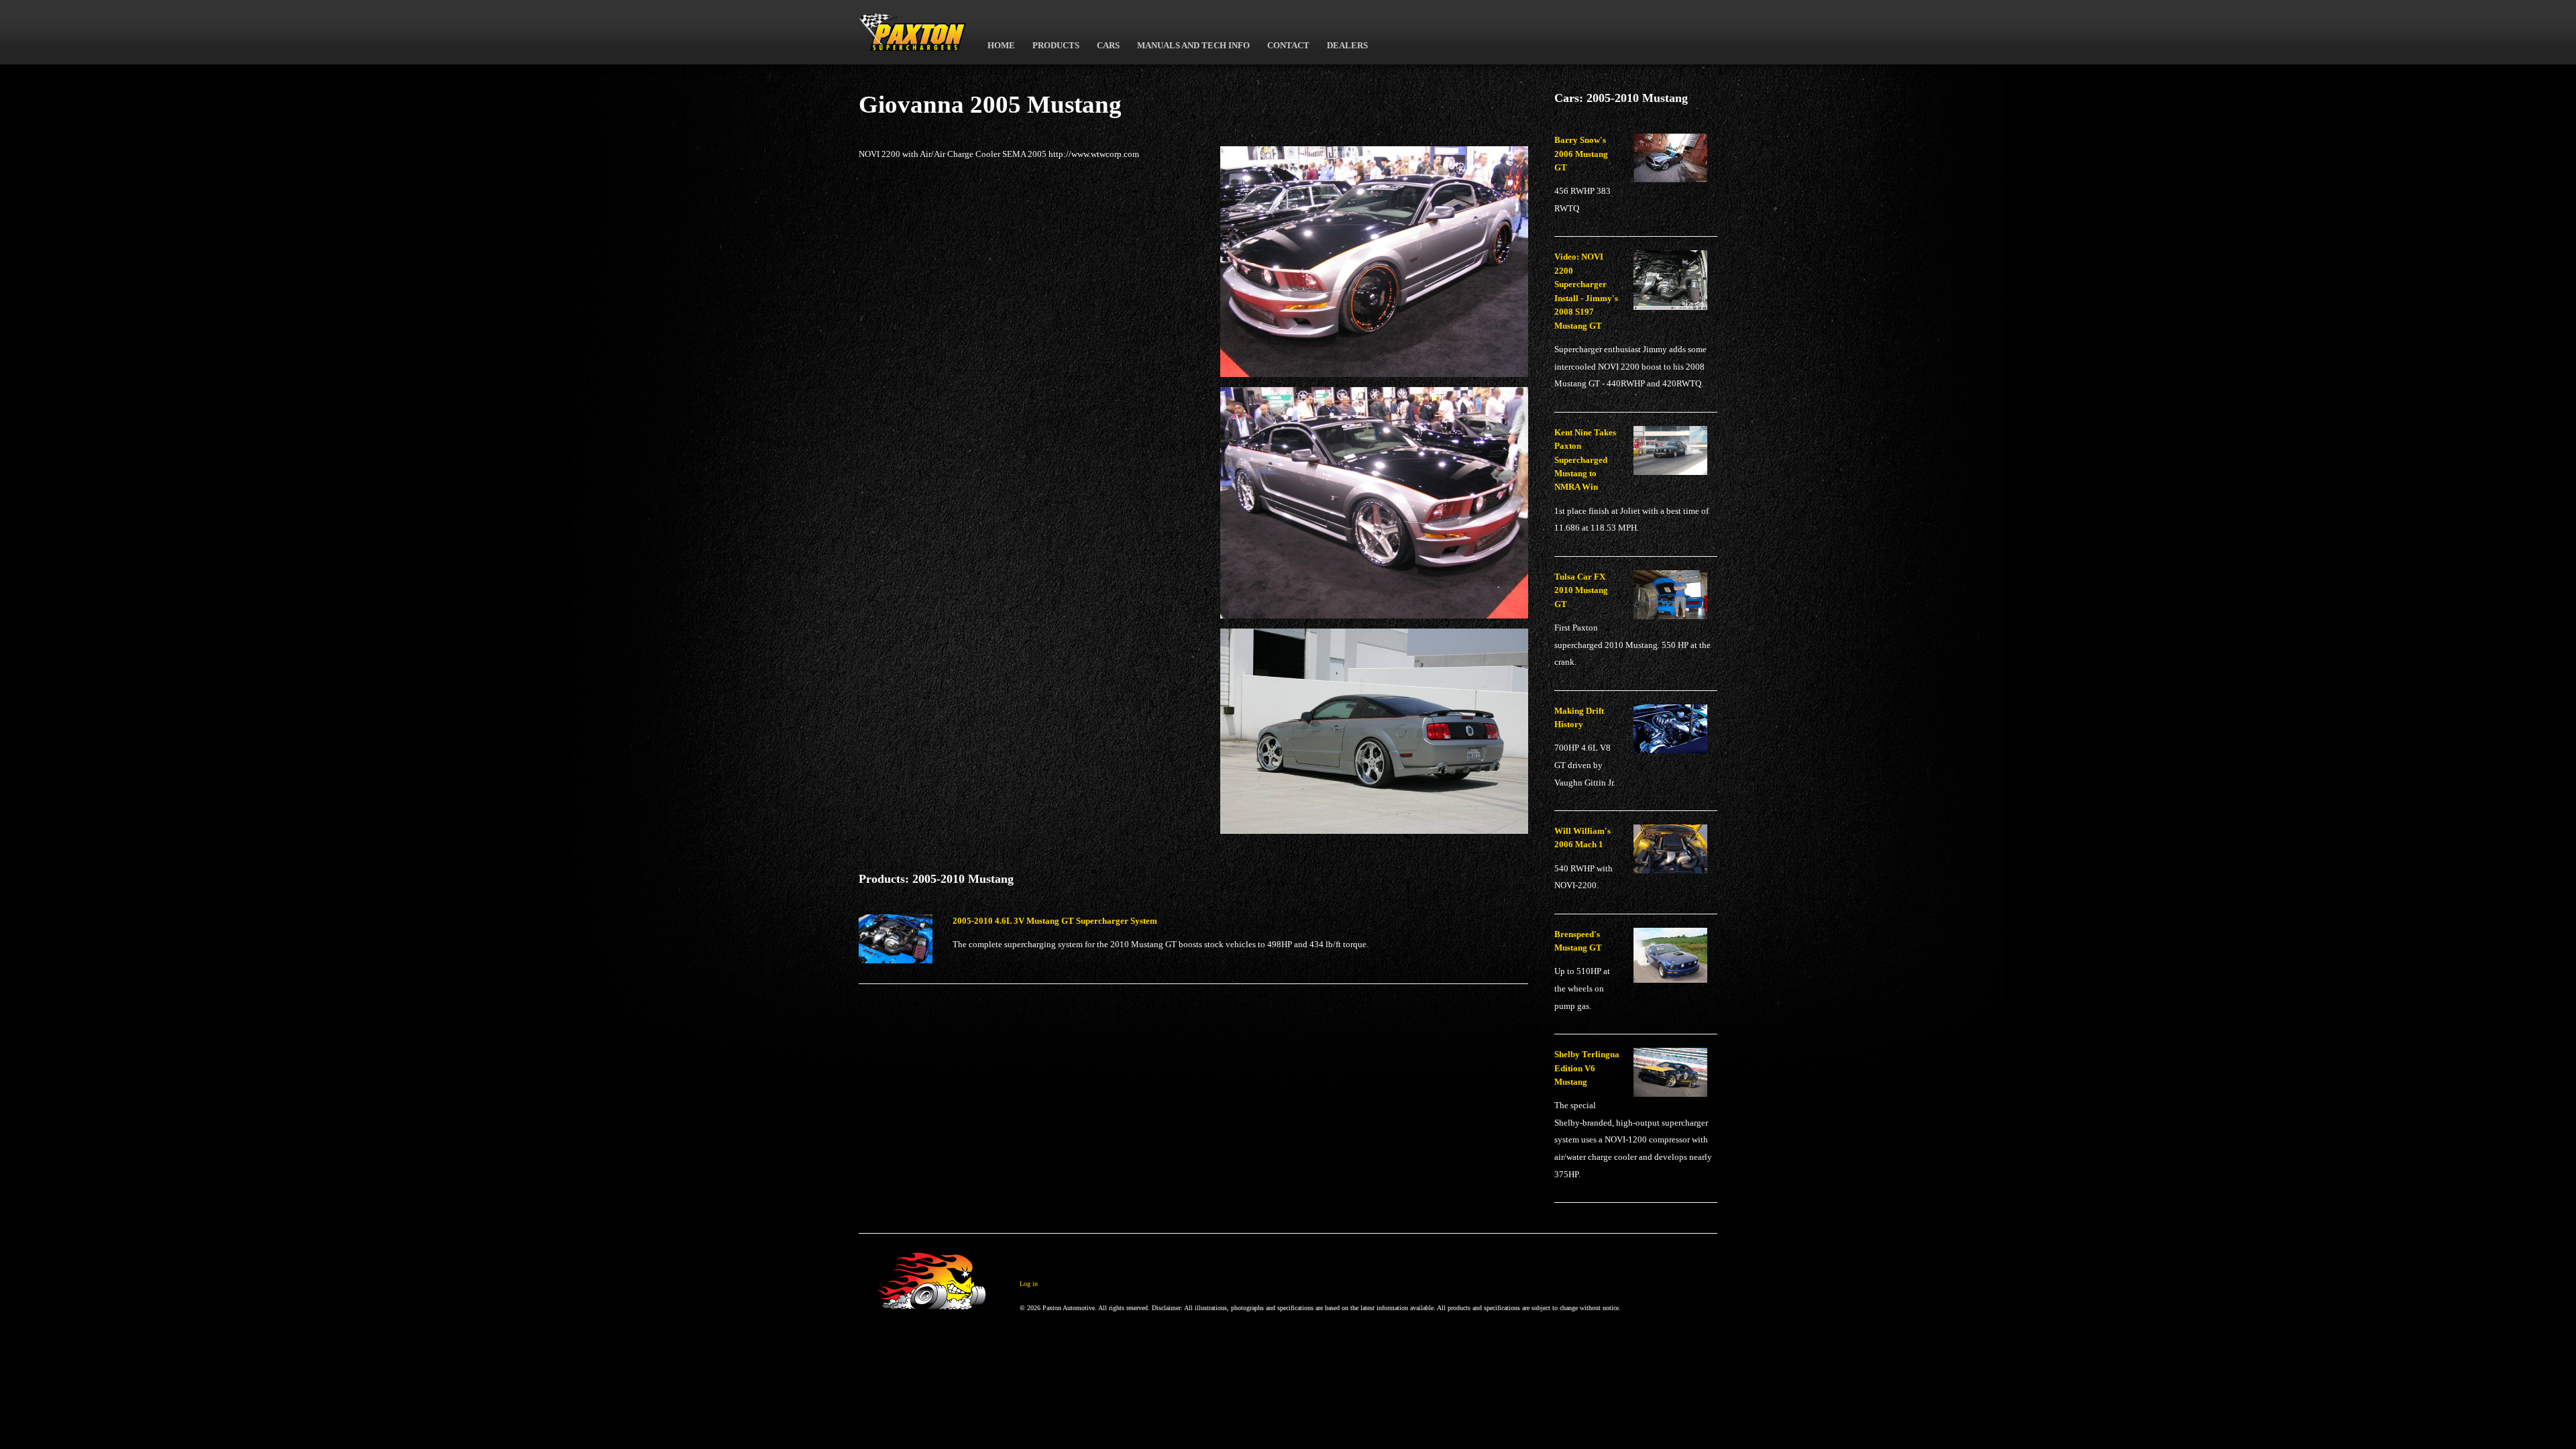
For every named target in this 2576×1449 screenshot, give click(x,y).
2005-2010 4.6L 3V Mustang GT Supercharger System (1055, 921)
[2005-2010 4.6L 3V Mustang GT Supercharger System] (901, 944)
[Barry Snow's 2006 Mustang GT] (1675, 163)
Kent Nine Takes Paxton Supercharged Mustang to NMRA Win (1585, 460)
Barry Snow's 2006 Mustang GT (1581, 154)
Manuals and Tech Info (1193, 46)
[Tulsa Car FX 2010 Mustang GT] (1675, 600)
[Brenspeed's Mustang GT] (1675, 961)
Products (1056, 46)
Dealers (1347, 46)
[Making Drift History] (1675, 734)
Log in (1029, 1284)
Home (1001, 46)
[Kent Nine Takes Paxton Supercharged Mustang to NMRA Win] (1675, 455)
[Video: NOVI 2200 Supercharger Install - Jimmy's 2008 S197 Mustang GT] (1675, 285)
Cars (1108, 46)
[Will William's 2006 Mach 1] (1675, 854)
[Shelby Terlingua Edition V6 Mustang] (1675, 1077)
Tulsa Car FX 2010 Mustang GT (1581, 591)
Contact (1288, 46)
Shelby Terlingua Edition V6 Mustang (1587, 1068)
